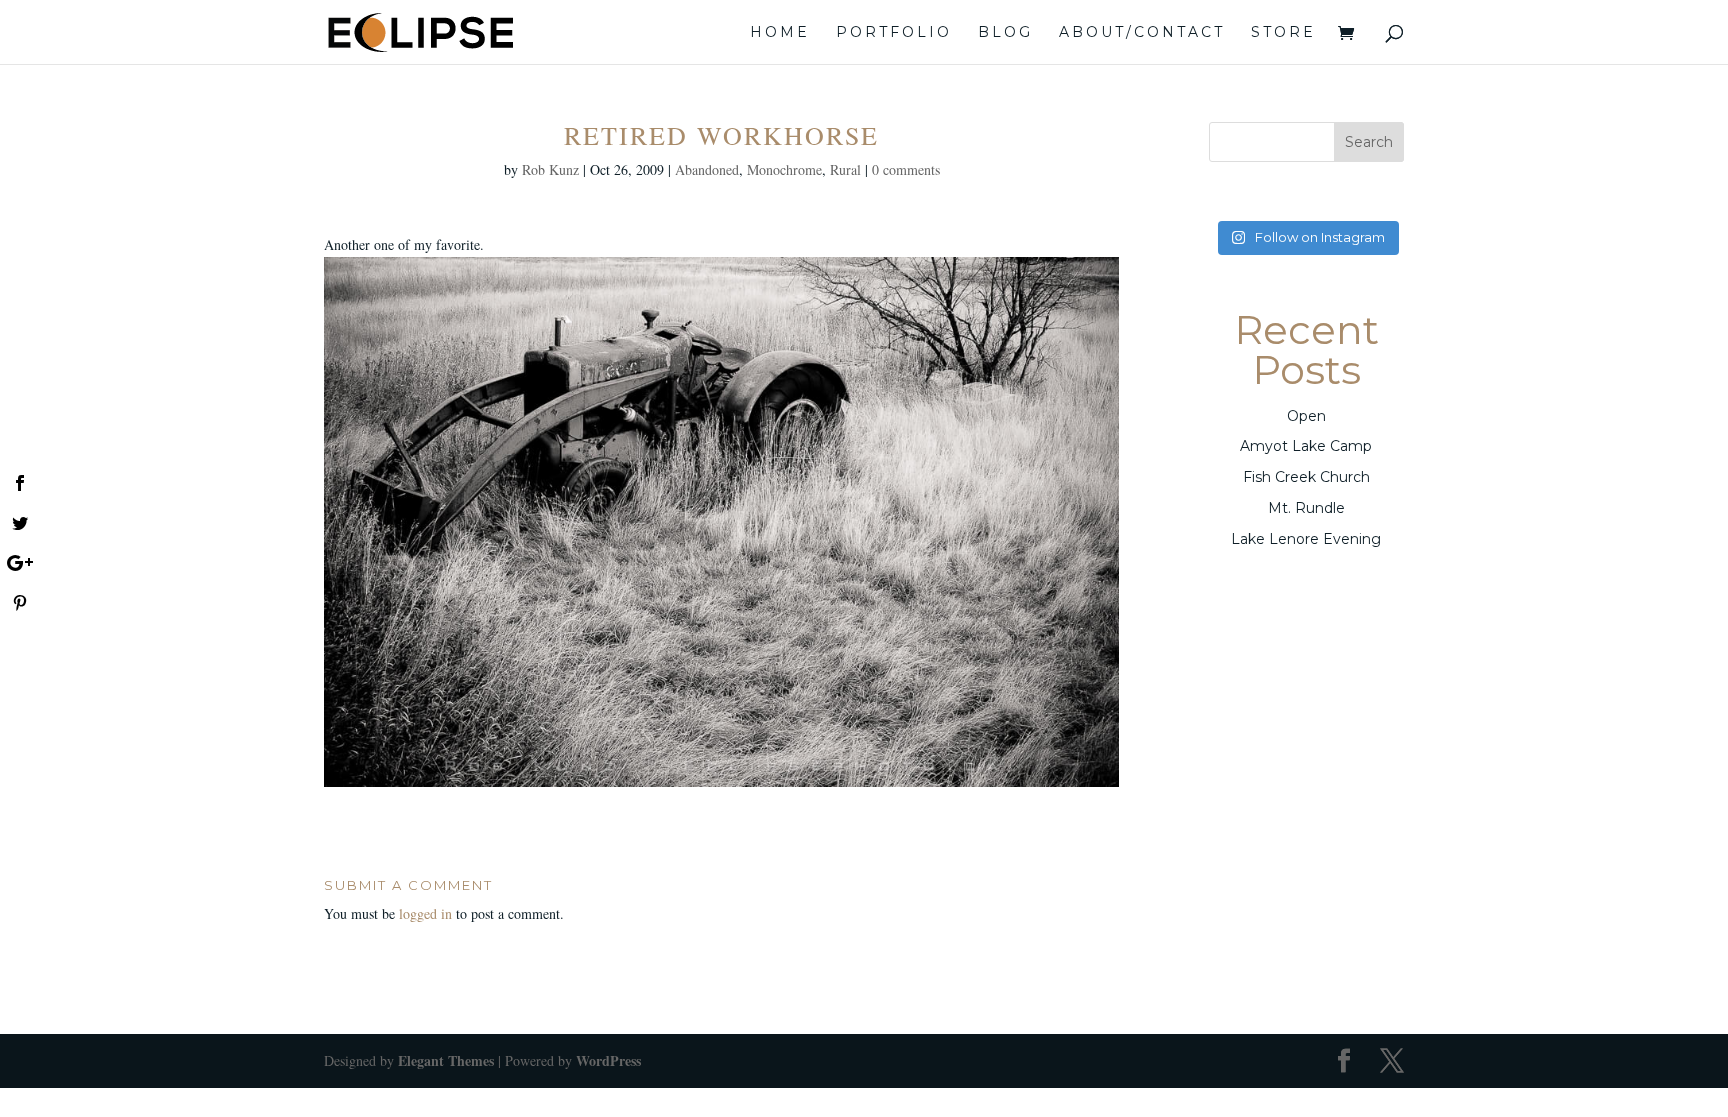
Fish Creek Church (1306, 477)
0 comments (906, 169)
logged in (425, 913)
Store (1283, 33)
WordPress (608, 1060)
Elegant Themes (446, 1060)
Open (1306, 416)
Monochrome (784, 169)
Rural (845, 169)
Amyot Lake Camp (1306, 446)
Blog (1005, 33)
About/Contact (1142, 33)
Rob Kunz (550, 169)
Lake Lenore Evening (1306, 539)
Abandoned (707, 169)
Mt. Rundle (1306, 508)
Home (780, 33)
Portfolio (894, 33)
